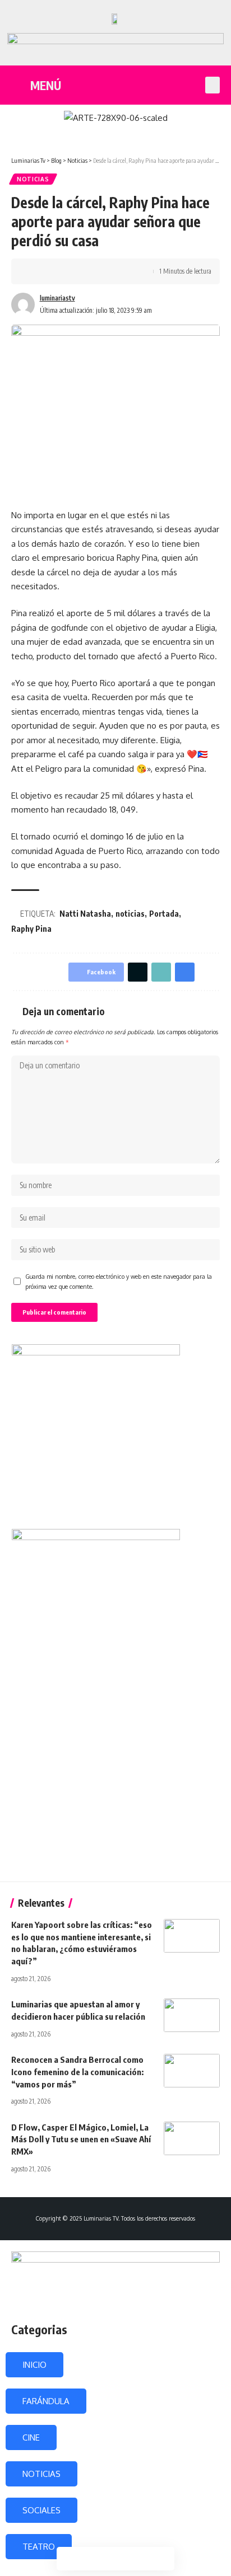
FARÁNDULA (46, 2401)
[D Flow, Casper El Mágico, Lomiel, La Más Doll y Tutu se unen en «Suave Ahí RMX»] (192, 2138)
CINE (31, 2437)
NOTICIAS (41, 2474)
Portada (164, 914)
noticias (130, 914)
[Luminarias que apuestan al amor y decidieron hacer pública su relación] (192, 2015)
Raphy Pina (31, 929)
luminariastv (57, 298)
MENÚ (46, 85)
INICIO (34, 2365)
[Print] (89, 271)
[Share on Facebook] (36, 271)
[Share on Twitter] (54, 271)
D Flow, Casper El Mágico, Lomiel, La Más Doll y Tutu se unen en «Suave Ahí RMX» (81, 2139)
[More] (106, 271)
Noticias (33, 179)
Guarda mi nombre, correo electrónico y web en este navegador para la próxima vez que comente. (119, 1281)
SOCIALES (41, 2510)
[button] (212, 85)
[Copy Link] (71, 271)
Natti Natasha (85, 914)
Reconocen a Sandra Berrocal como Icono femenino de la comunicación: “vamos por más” (77, 2072)
